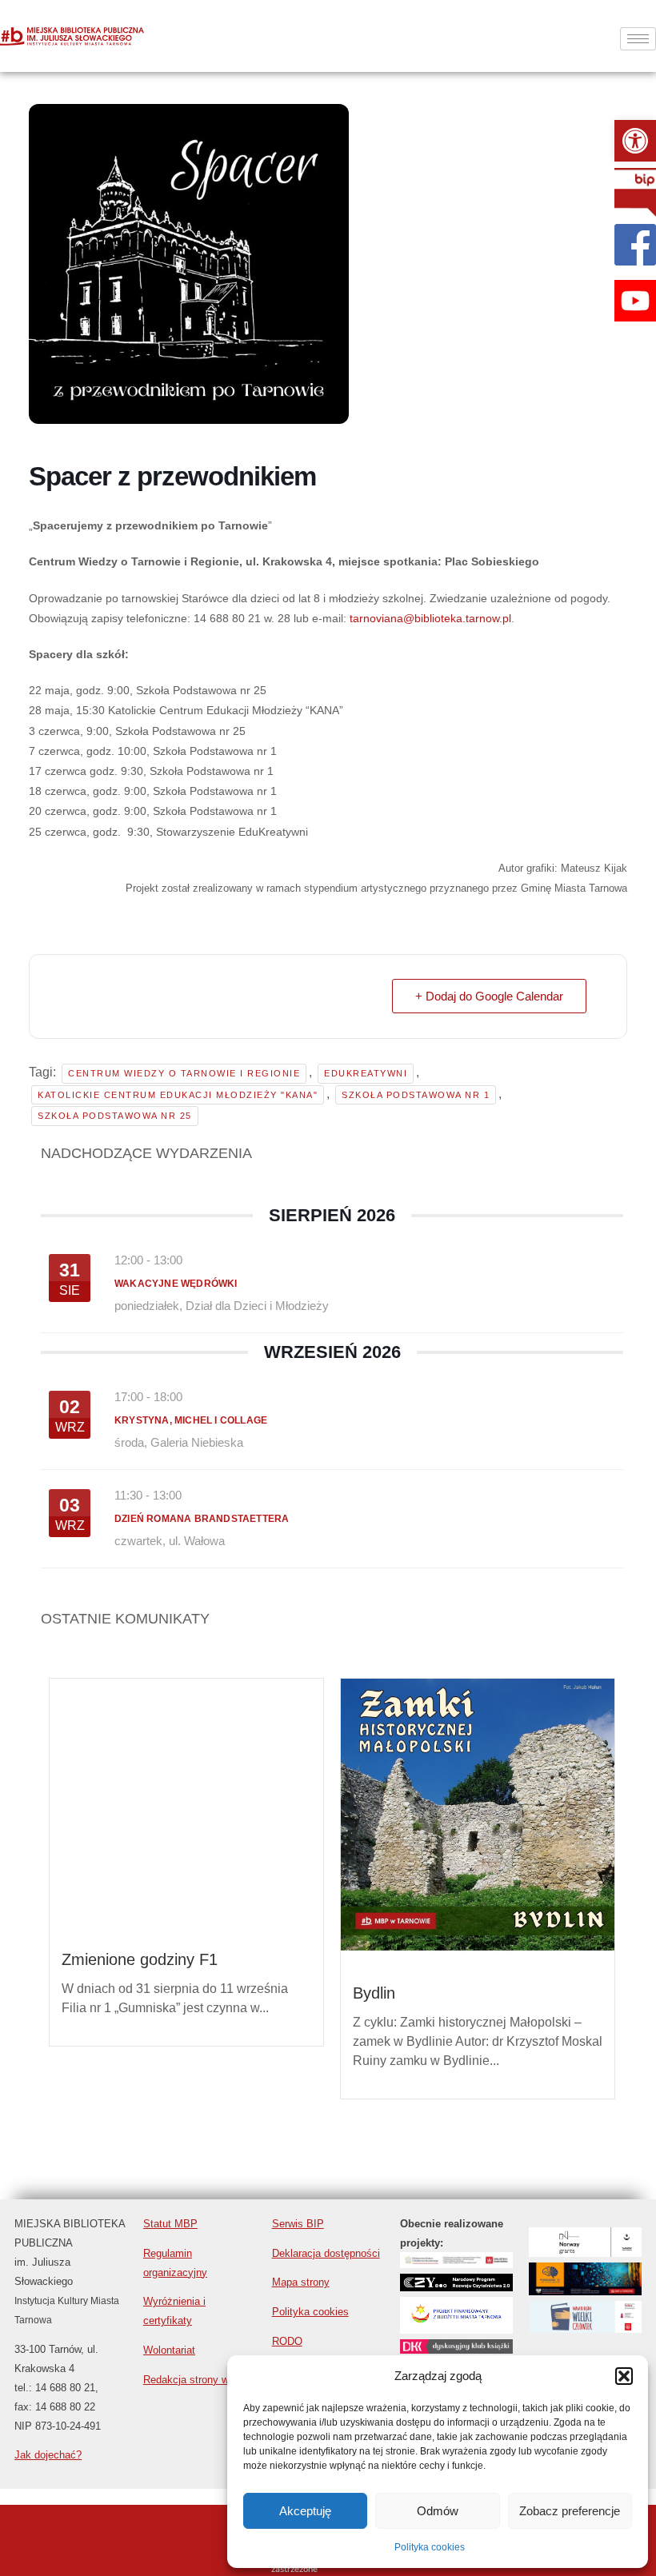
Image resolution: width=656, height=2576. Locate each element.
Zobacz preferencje (570, 2511)
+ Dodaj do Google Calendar (489, 996)
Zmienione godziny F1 (140, 1898)
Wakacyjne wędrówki (176, 1284)
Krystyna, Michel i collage (191, 1420)
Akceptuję (305, 2511)
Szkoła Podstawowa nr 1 (416, 1095)
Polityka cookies (430, 2547)
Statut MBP (170, 2224)
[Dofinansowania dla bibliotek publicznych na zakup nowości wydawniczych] (456, 2287)
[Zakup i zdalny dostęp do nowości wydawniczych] (456, 2264)
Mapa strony (301, 2282)
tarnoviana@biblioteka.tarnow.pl (430, 618)
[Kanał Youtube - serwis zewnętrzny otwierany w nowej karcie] (635, 301)
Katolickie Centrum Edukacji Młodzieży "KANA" (178, 1095)
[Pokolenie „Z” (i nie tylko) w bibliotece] (585, 2291)
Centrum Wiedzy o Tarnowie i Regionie (184, 1073)
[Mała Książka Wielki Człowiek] (585, 2328)
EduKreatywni (366, 1073)
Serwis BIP (298, 2224)
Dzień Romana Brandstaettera (202, 1519)
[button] (635, 141)
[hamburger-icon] (638, 39)
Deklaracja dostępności (326, 2253)
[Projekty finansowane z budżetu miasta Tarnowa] (456, 2329)
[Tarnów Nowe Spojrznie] (585, 2253)
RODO (287, 2341)
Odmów (438, 2511)
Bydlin (374, 1993)
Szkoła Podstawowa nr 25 (115, 1116)
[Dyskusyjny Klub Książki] (456, 2349)
